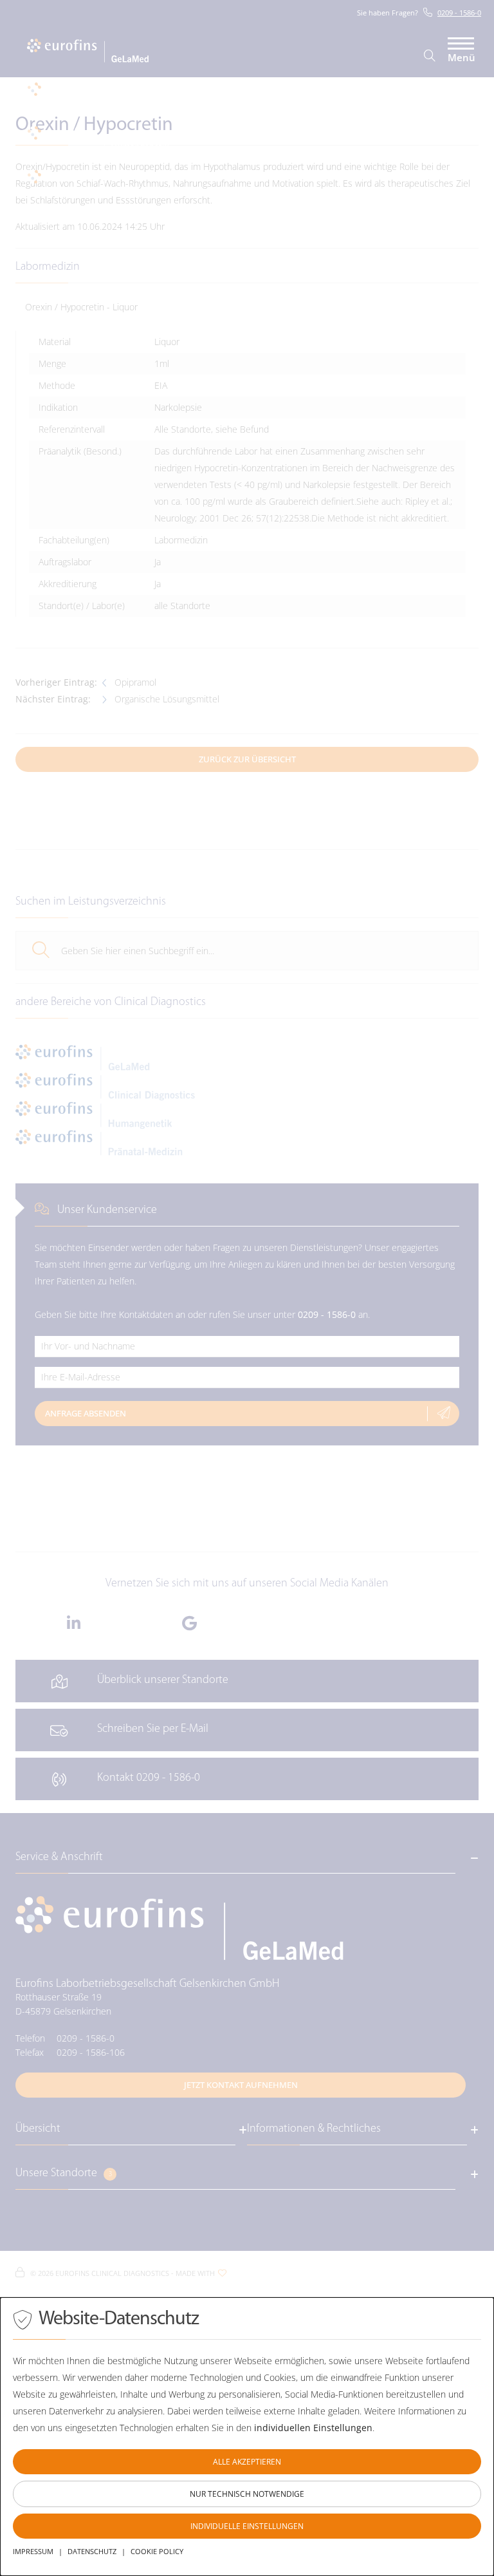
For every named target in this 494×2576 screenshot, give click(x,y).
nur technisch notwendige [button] (247, 2494)
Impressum (33, 2551)
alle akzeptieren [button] (247, 2462)
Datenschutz (92, 2551)
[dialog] (247, 2437)
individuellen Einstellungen (313, 2428)
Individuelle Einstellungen (247, 2526)
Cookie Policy (157, 2551)
